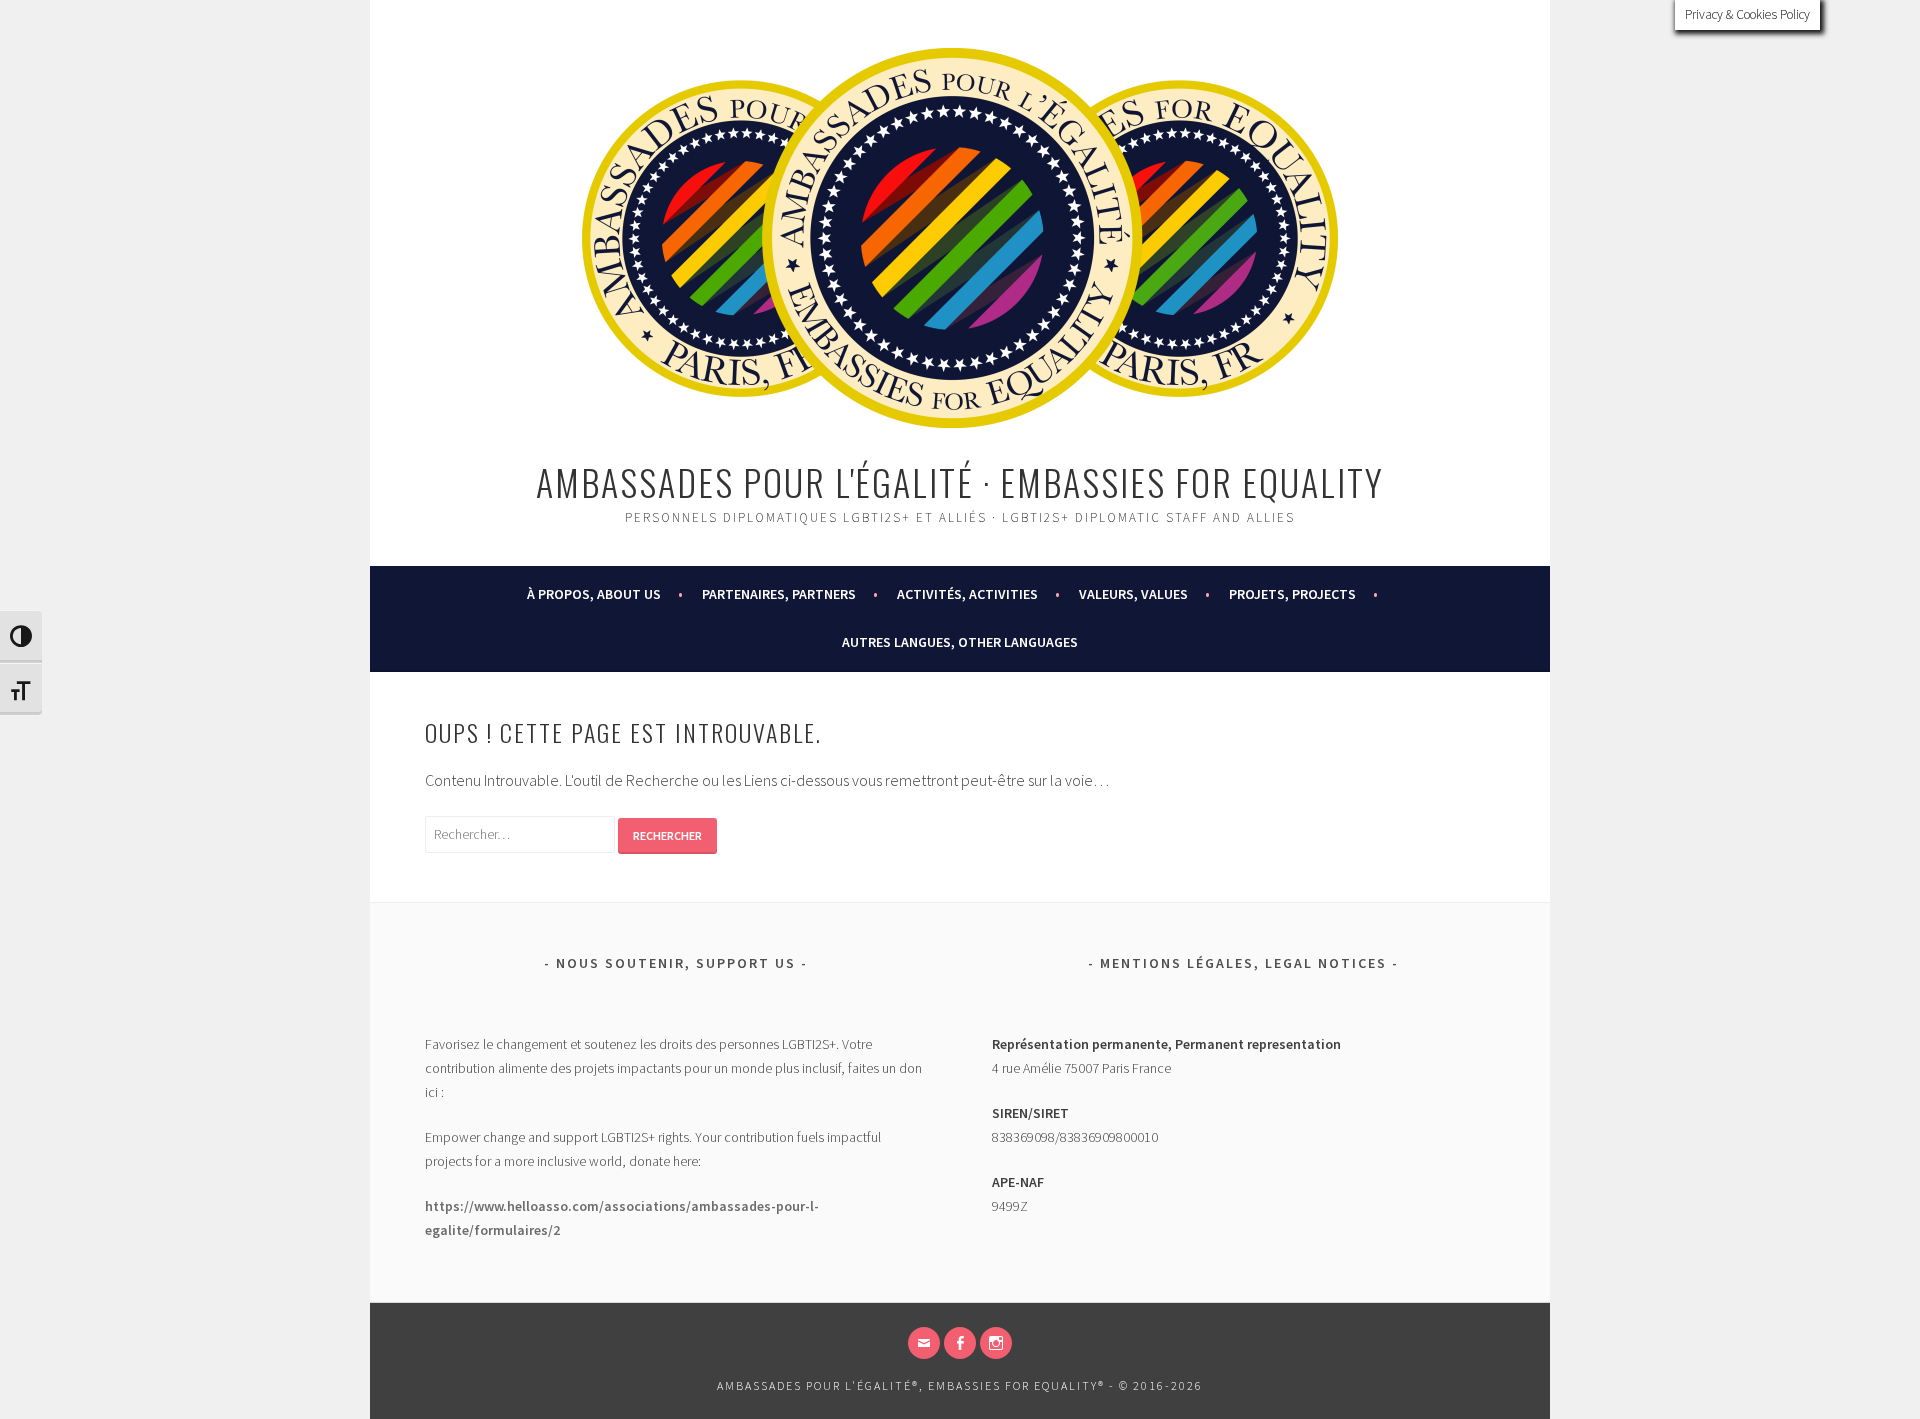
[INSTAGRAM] (996, 1343)
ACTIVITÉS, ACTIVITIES (967, 594)
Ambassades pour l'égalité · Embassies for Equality (960, 481)
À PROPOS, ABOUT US (594, 594)
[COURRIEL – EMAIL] (924, 1343)
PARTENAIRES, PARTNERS (779, 594)
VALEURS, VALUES (1133, 594)
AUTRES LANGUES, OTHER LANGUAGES (960, 642)
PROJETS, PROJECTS (1292, 594)
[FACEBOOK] (960, 1343)
